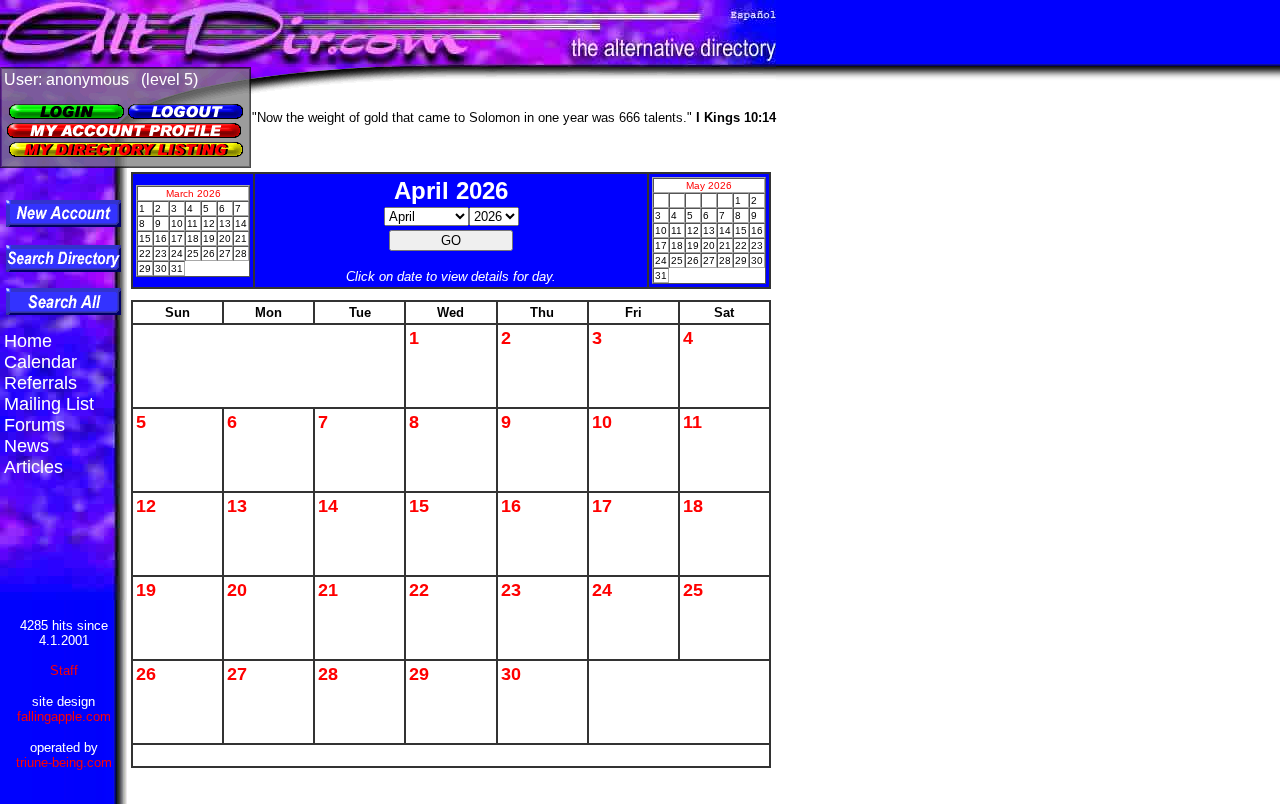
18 (693, 506)
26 (146, 674)
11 (692, 422)
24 (602, 590)
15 (419, 506)
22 (419, 590)
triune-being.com (64, 762)
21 (328, 590)
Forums (34, 425)
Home (28, 341)
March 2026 (193, 193)
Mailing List (49, 404)
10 (602, 422)
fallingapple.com (64, 716)
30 (511, 674)
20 (237, 590)
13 (237, 506)
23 (511, 590)
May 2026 (709, 185)
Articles (33, 467)
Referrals (40, 383)
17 (602, 506)
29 (419, 674)
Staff (64, 670)
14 (328, 506)
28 (328, 674)
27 (237, 674)
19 (146, 590)
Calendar (40, 362)
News (26, 446)
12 (146, 506)
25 (693, 590)
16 (511, 506)
